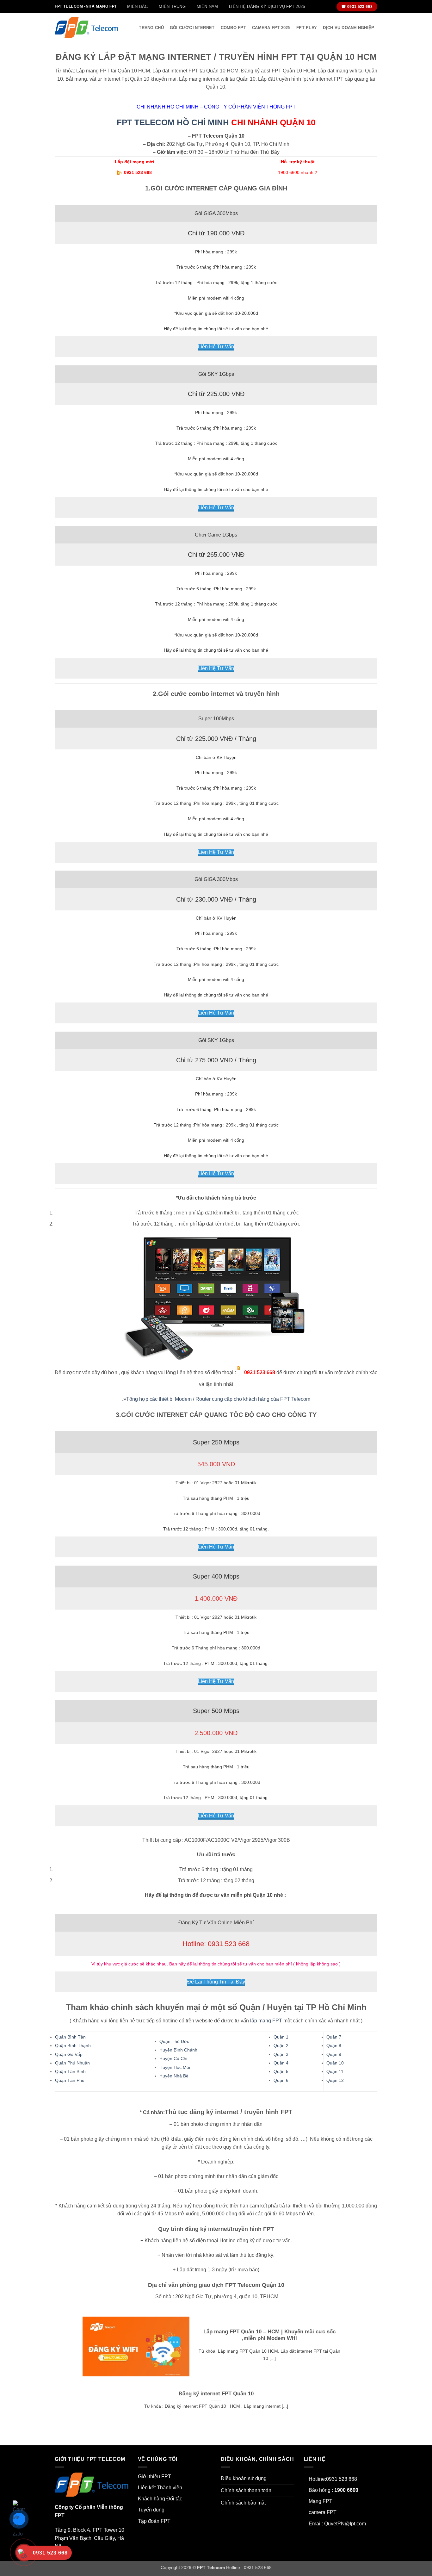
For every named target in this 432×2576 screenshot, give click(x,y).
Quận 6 (281, 2080)
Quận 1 (281, 2037)
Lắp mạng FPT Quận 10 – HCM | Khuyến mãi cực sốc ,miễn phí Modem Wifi (269, 2335)
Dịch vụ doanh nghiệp (349, 28)
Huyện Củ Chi (173, 2058)
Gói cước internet (192, 28)
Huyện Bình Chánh (178, 2050)
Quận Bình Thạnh (73, 2045)
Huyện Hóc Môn (176, 2067)
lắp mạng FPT (266, 2021)
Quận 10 (335, 2063)
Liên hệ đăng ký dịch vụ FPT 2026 (267, 6)
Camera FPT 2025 (271, 28)
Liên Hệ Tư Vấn (216, 347)
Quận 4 (281, 2063)
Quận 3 (281, 2054)
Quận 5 (281, 2071)
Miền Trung (172, 6)
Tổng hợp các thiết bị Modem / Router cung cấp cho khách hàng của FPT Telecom (218, 1399)
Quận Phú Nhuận (72, 2063)
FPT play (307, 28)
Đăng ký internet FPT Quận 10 (216, 2394)
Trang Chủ (151, 28)
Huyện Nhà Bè (174, 2076)
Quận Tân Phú (70, 2080)
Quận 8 (334, 2045)
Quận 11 (335, 2071)
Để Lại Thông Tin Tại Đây (216, 1982)
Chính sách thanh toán (246, 2490)
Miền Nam (207, 6)
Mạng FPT (321, 2501)
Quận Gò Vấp (69, 2054)
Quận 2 (281, 2045)
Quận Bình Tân (70, 2037)
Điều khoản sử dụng (244, 2478)
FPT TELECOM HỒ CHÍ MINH (173, 122)
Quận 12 (335, 2080)
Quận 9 (334, 2054)
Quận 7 (334, 2037)
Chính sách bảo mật (243, 2503)
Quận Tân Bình (70, 2071)
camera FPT (323, 2512)
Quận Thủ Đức (174, 2041)
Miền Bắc (138, 6)
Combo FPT (233, 28)
